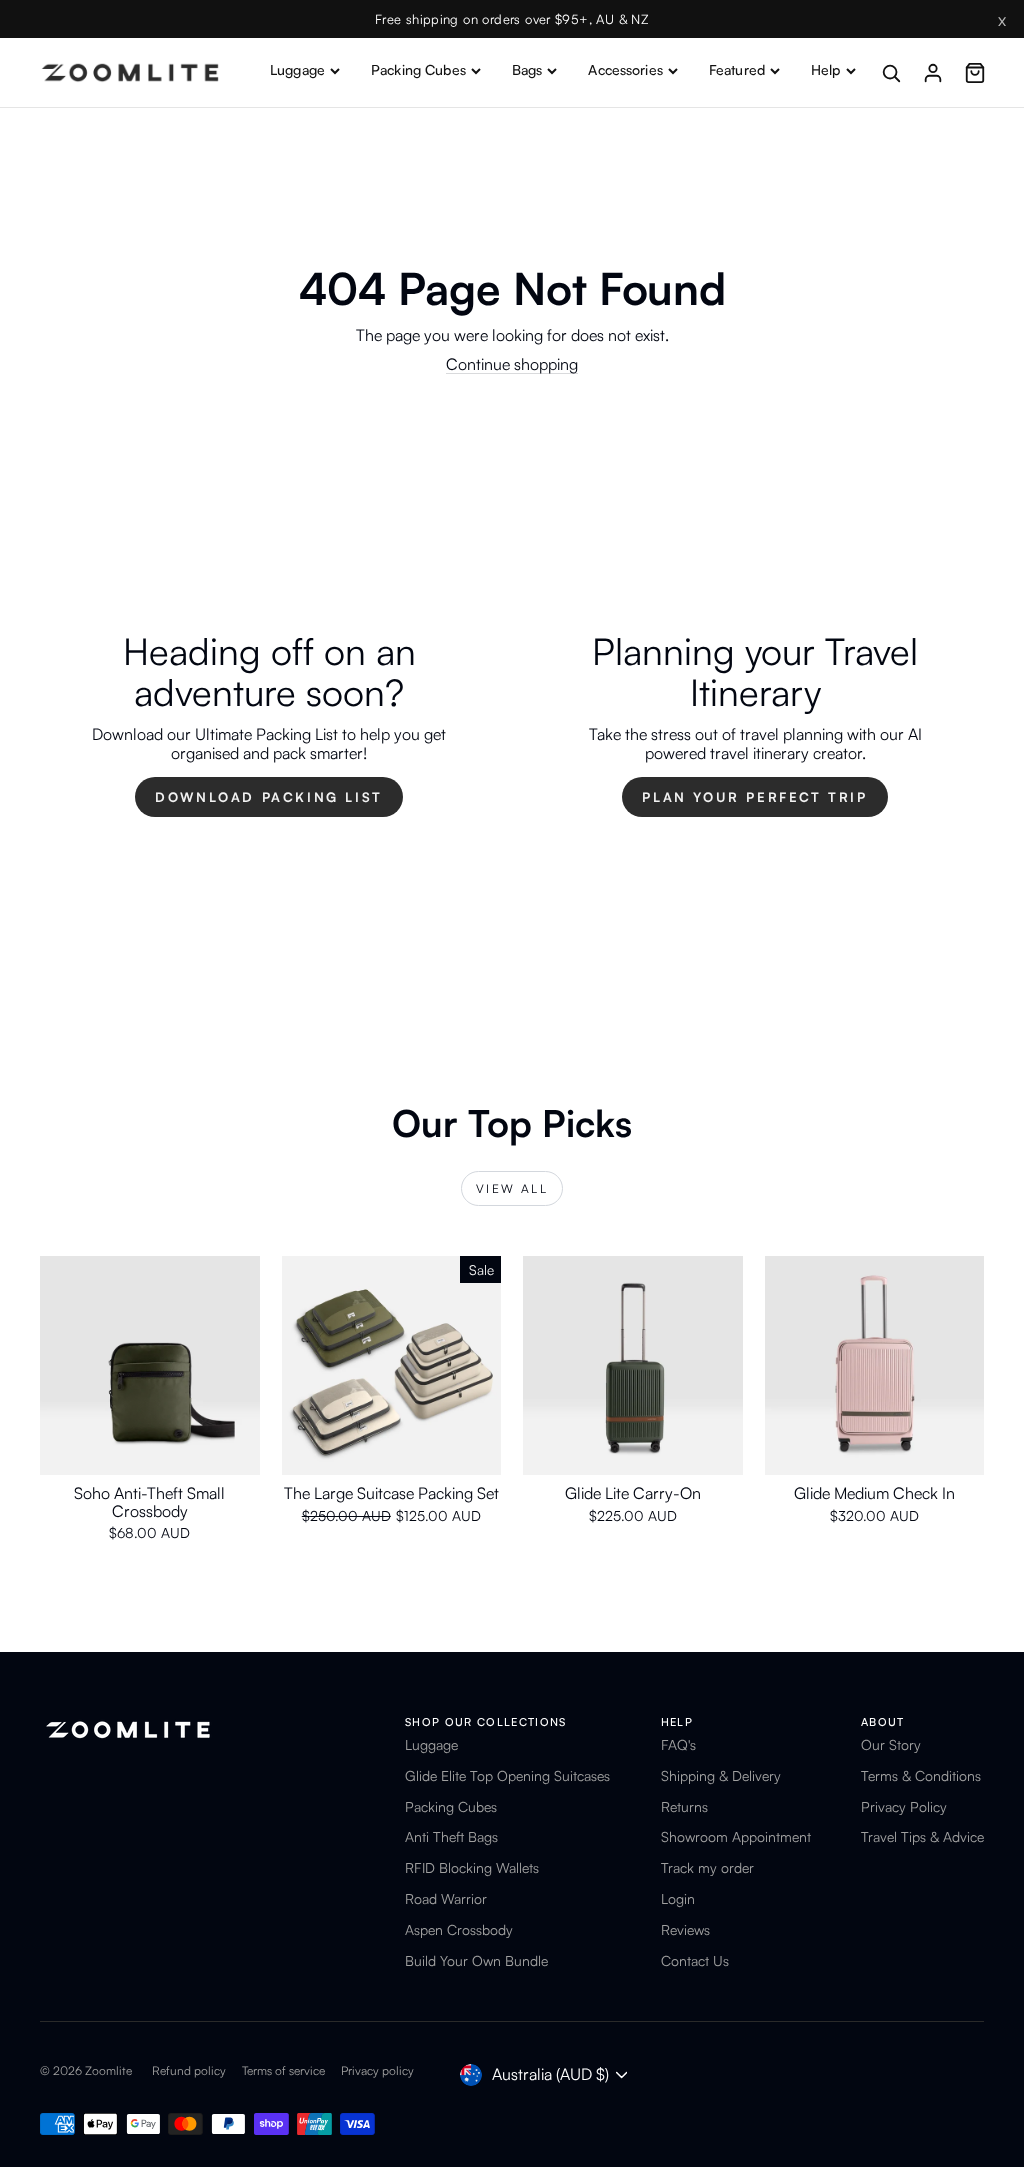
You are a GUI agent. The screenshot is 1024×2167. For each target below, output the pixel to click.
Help (826, 69)
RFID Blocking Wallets (472, 1868)
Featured (737, 69)
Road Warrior (446, 1899)
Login (678, 1899)
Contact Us (695, 1961)
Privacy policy (377, 2070)
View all (512, 1188)
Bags (527, 69)
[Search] (891, 73)
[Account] (933, 73)
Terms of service (283, 2070)
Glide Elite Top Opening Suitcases (507, 1776)
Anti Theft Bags (451, 1837)
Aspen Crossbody (459, 1930)
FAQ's (678, 1745)
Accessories (625, 69)
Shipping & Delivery (721, 1776)
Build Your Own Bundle (476, 1961)
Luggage (297, 69)
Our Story (891, 1745)
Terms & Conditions (921, 1776)
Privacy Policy (904, 1807)
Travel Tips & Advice (922, 1837)
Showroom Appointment (736, 1837)
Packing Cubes (418, 69)
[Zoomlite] (130, 72)
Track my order (707, 1868)
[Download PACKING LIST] (269, 725)
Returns (684, 1807)
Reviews (685, 1930)
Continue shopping (512, 364)
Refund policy (189, 2070)
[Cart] (975, 73)
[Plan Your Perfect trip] (755, 725)
